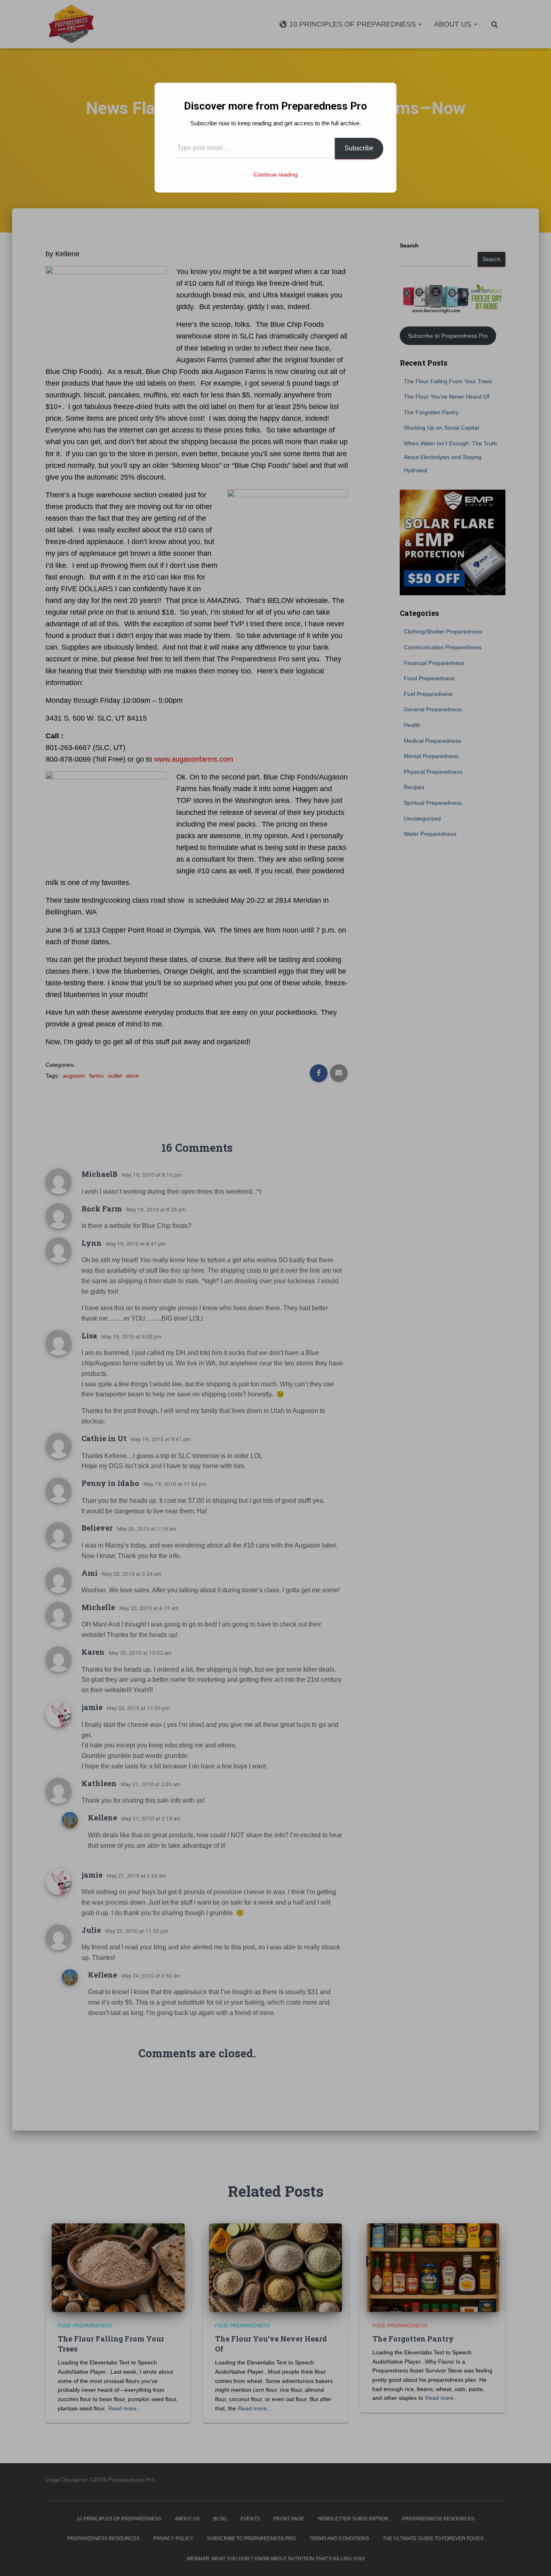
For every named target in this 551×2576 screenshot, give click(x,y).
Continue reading (276, 175)
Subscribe (359, 148)
